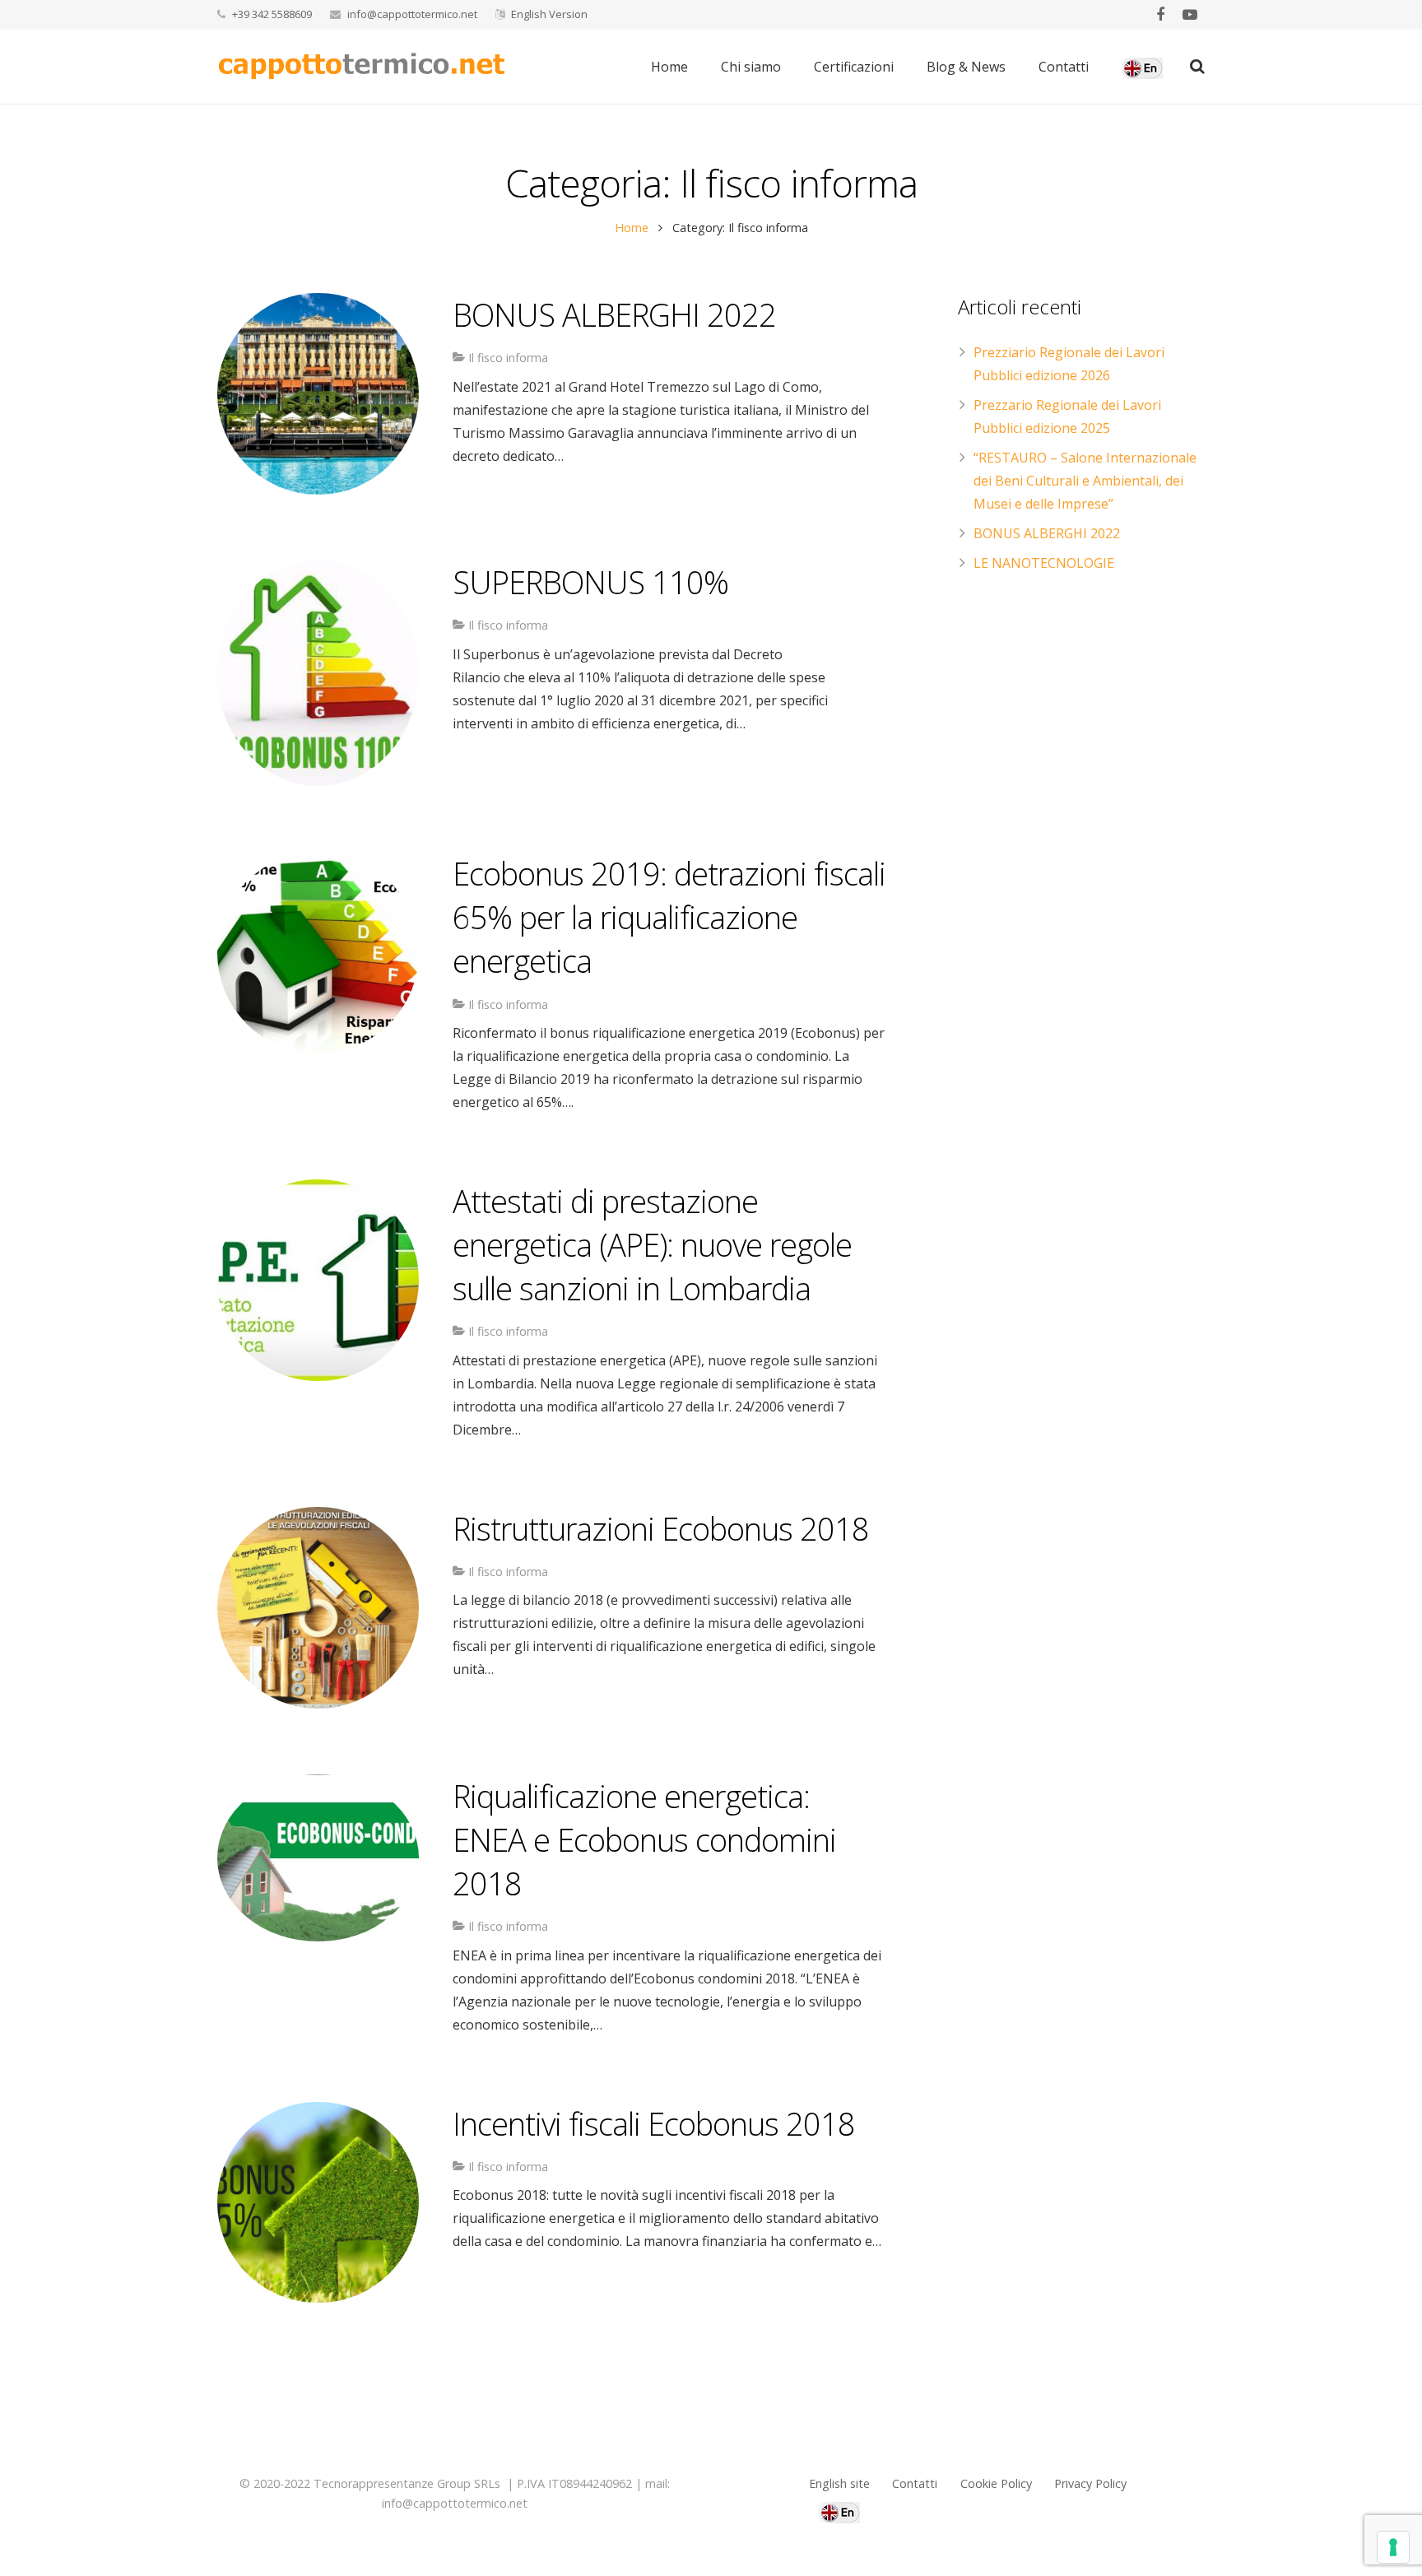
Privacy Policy (1090, 2483)
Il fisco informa (508, 358)
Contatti (915, 2483)
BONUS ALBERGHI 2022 (614, 314)
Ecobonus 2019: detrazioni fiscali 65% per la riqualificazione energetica (669, 917)
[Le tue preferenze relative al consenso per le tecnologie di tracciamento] (1393, 2547)
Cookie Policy (996, 2483)
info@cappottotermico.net (412, 14)
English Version (549, 14)
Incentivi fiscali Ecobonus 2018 (654, 2123)
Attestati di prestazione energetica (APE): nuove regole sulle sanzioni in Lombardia (652, 1244)
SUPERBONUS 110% (590, 582)
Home (632, 228)
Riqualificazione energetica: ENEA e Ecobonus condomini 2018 (644, 1839)
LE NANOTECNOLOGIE (1044, 563)
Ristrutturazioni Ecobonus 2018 (661, 1528)
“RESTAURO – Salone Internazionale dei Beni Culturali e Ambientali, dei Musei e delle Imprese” (1085, 481)
